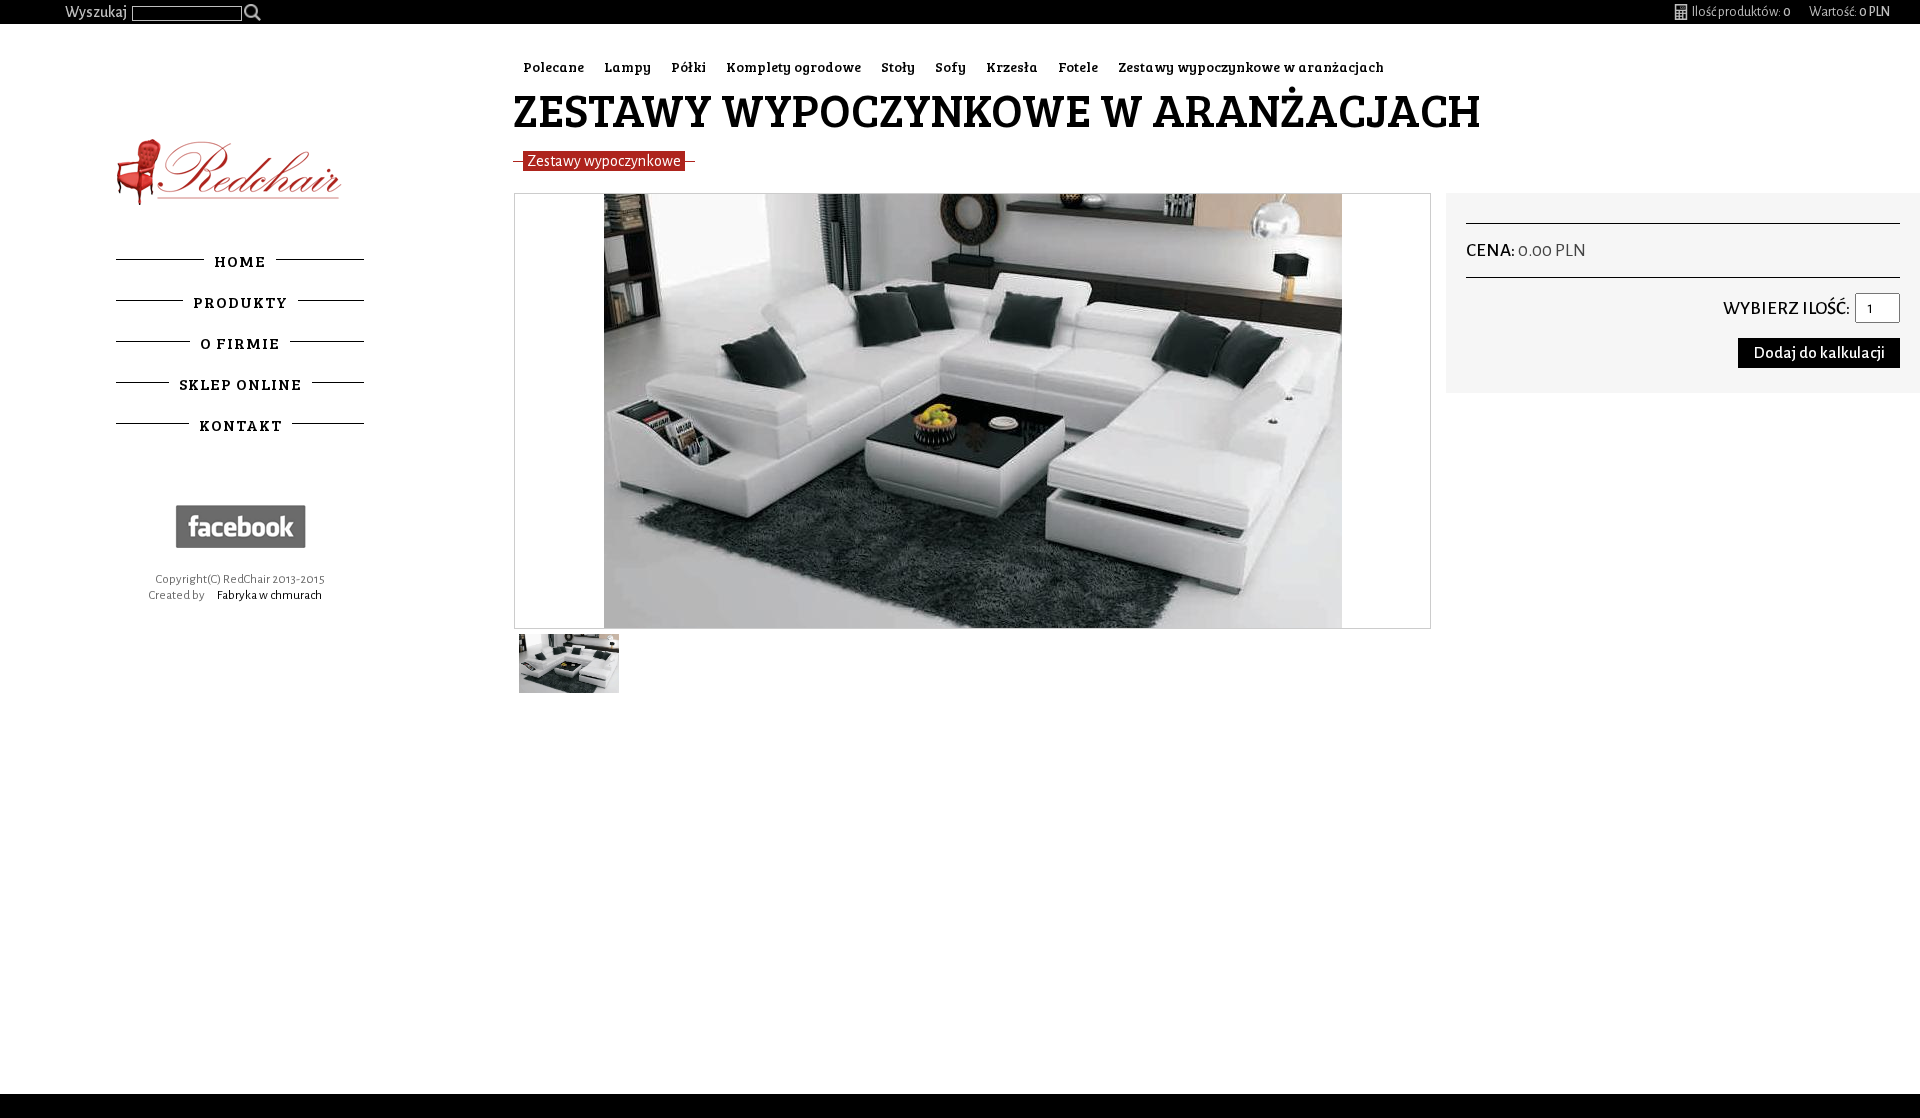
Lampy (627, 66)
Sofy (950, 66)
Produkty (240, 301)
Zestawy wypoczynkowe (604, 161)
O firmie (240, 342)
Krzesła (1012, 66)
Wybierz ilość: (1786, 308)
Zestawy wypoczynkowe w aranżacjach (1251, 66)
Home (240, 260)
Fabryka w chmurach (269, 595)
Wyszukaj (96, 12)
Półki (688, 66)
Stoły (898, 66)
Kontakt (240, 424)
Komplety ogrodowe (793, 66)
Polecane (553, 66)
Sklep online (240, 383)
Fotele (1078, 66)
